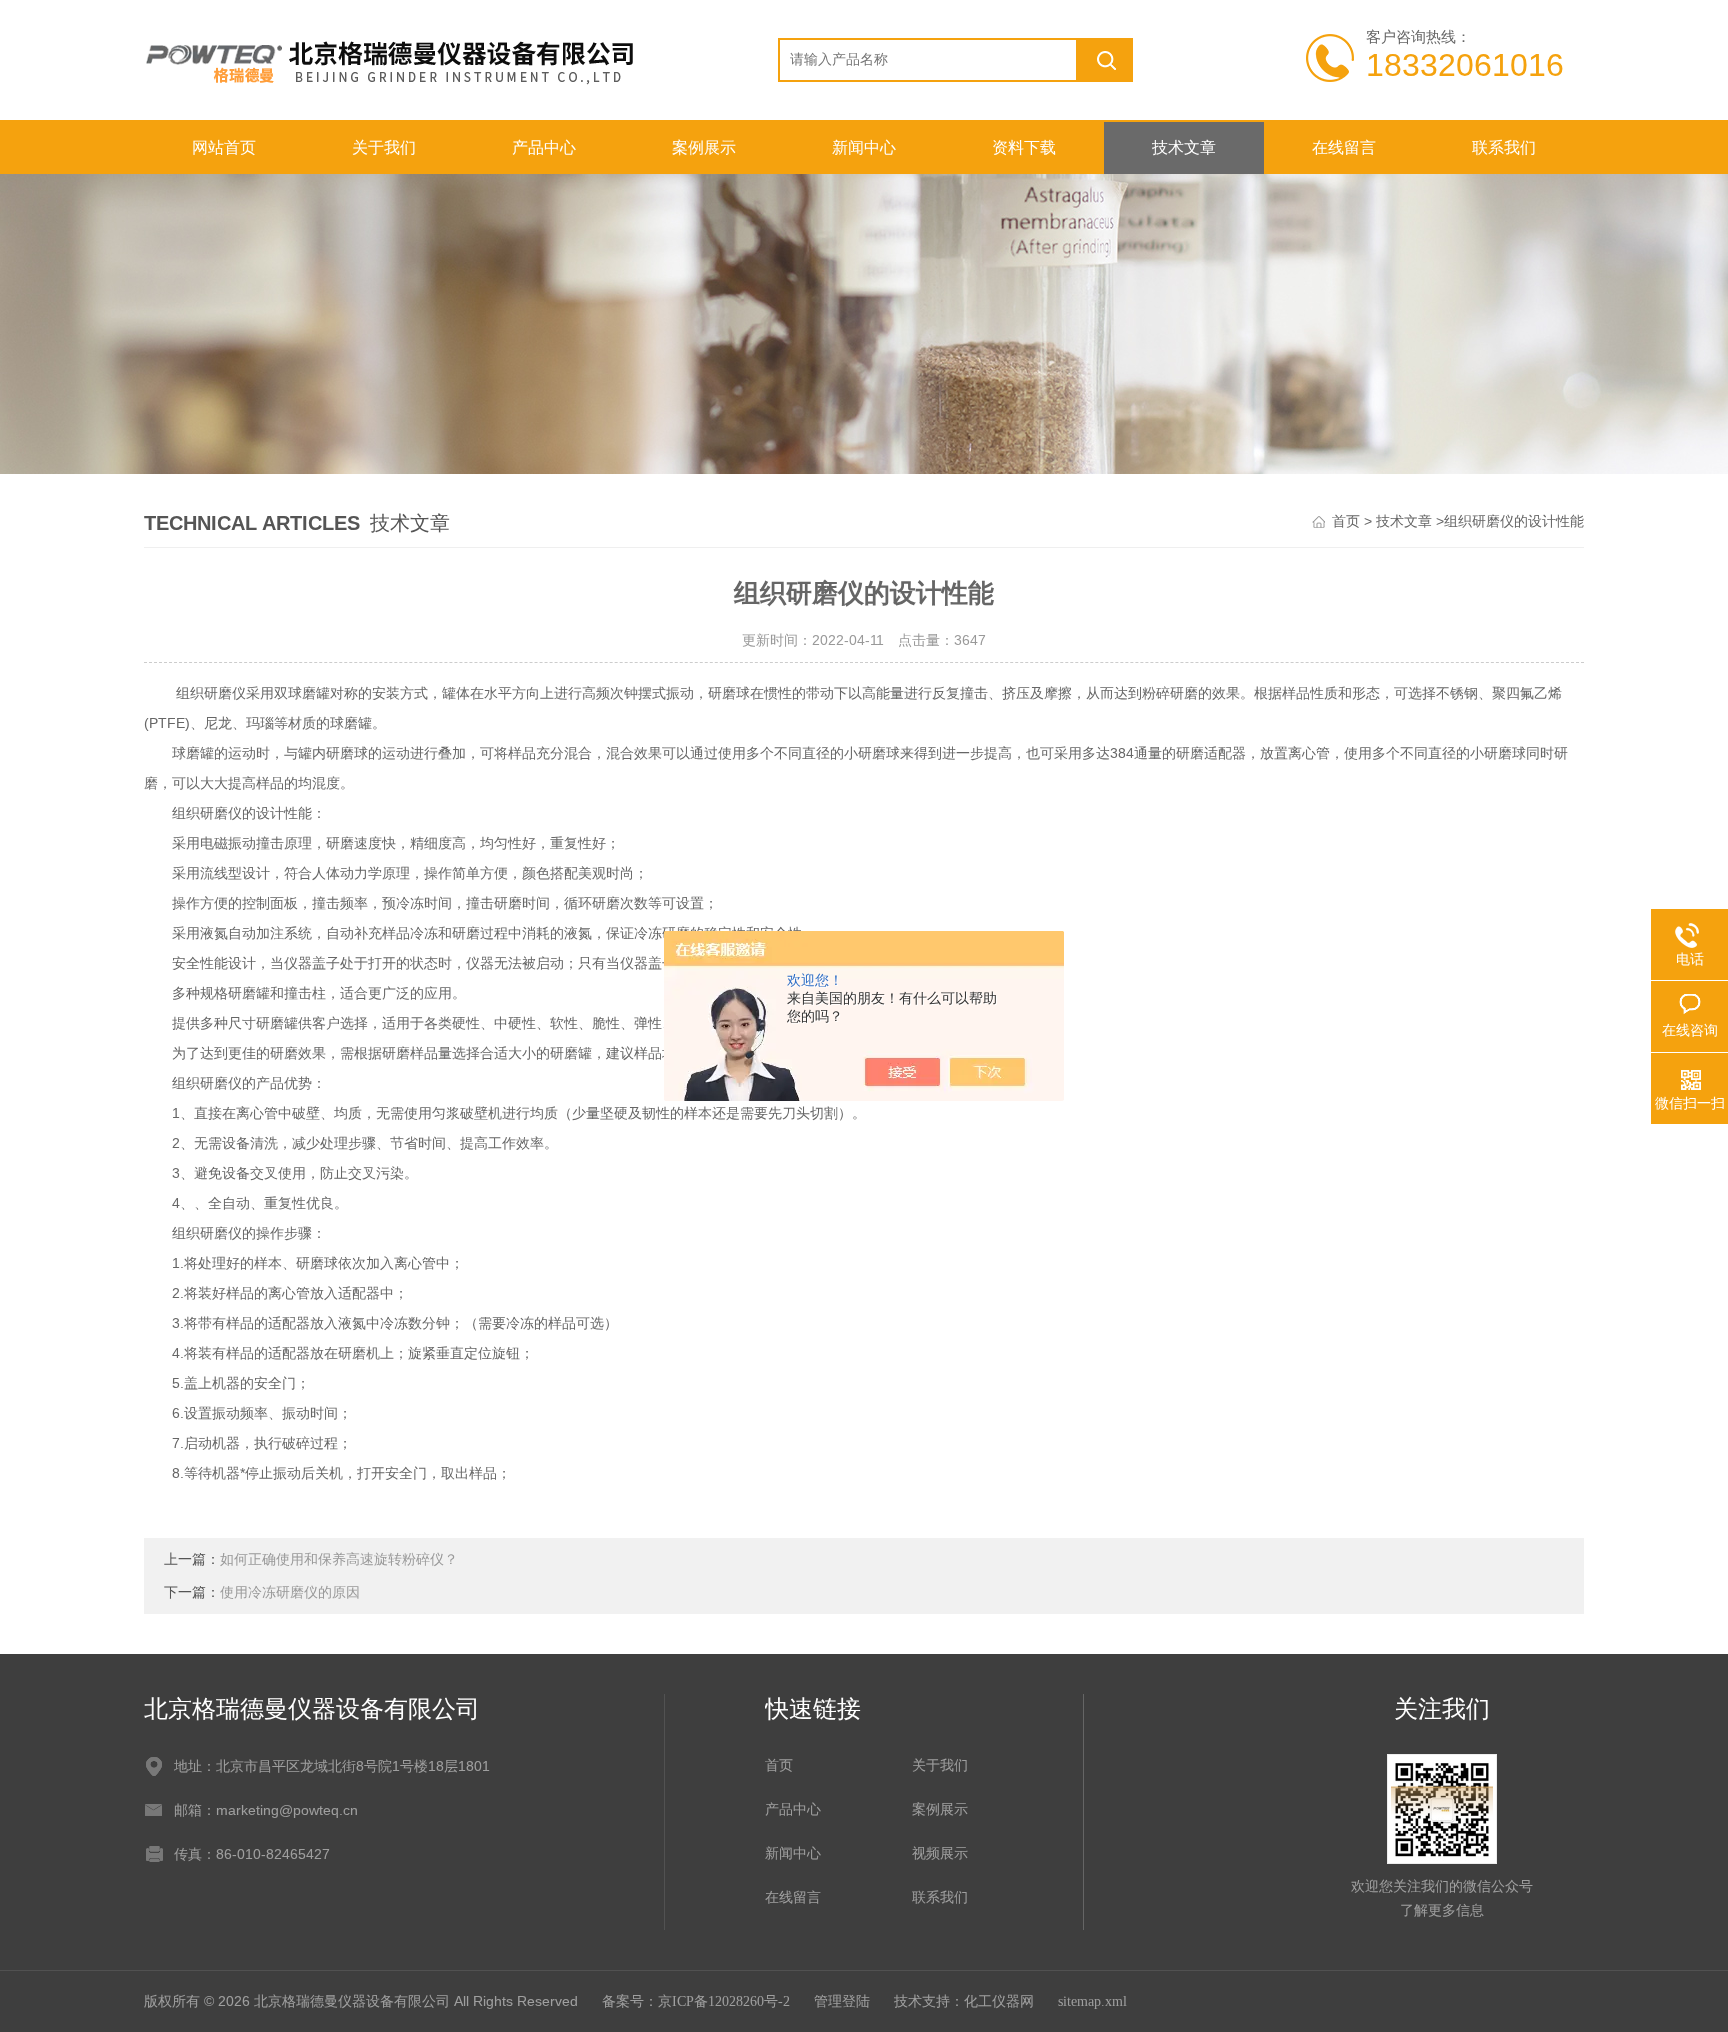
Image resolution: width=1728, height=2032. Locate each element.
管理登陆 (842, 2001)
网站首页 (224, 147)
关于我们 (384, 147)
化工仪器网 (999, 2001)
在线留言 (1344, 147)
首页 (1346, 521)
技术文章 (1184, 147)
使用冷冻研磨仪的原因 (290, 1592)
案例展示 (704, 147)
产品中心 (544, 147)
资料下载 (1024, 147)
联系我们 (1504, 147)
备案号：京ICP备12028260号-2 (696, 2001)
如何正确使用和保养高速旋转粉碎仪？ (339, 1559)
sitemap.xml (1092, 2001)
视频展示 (940, 1853)
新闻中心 (864, 147)
